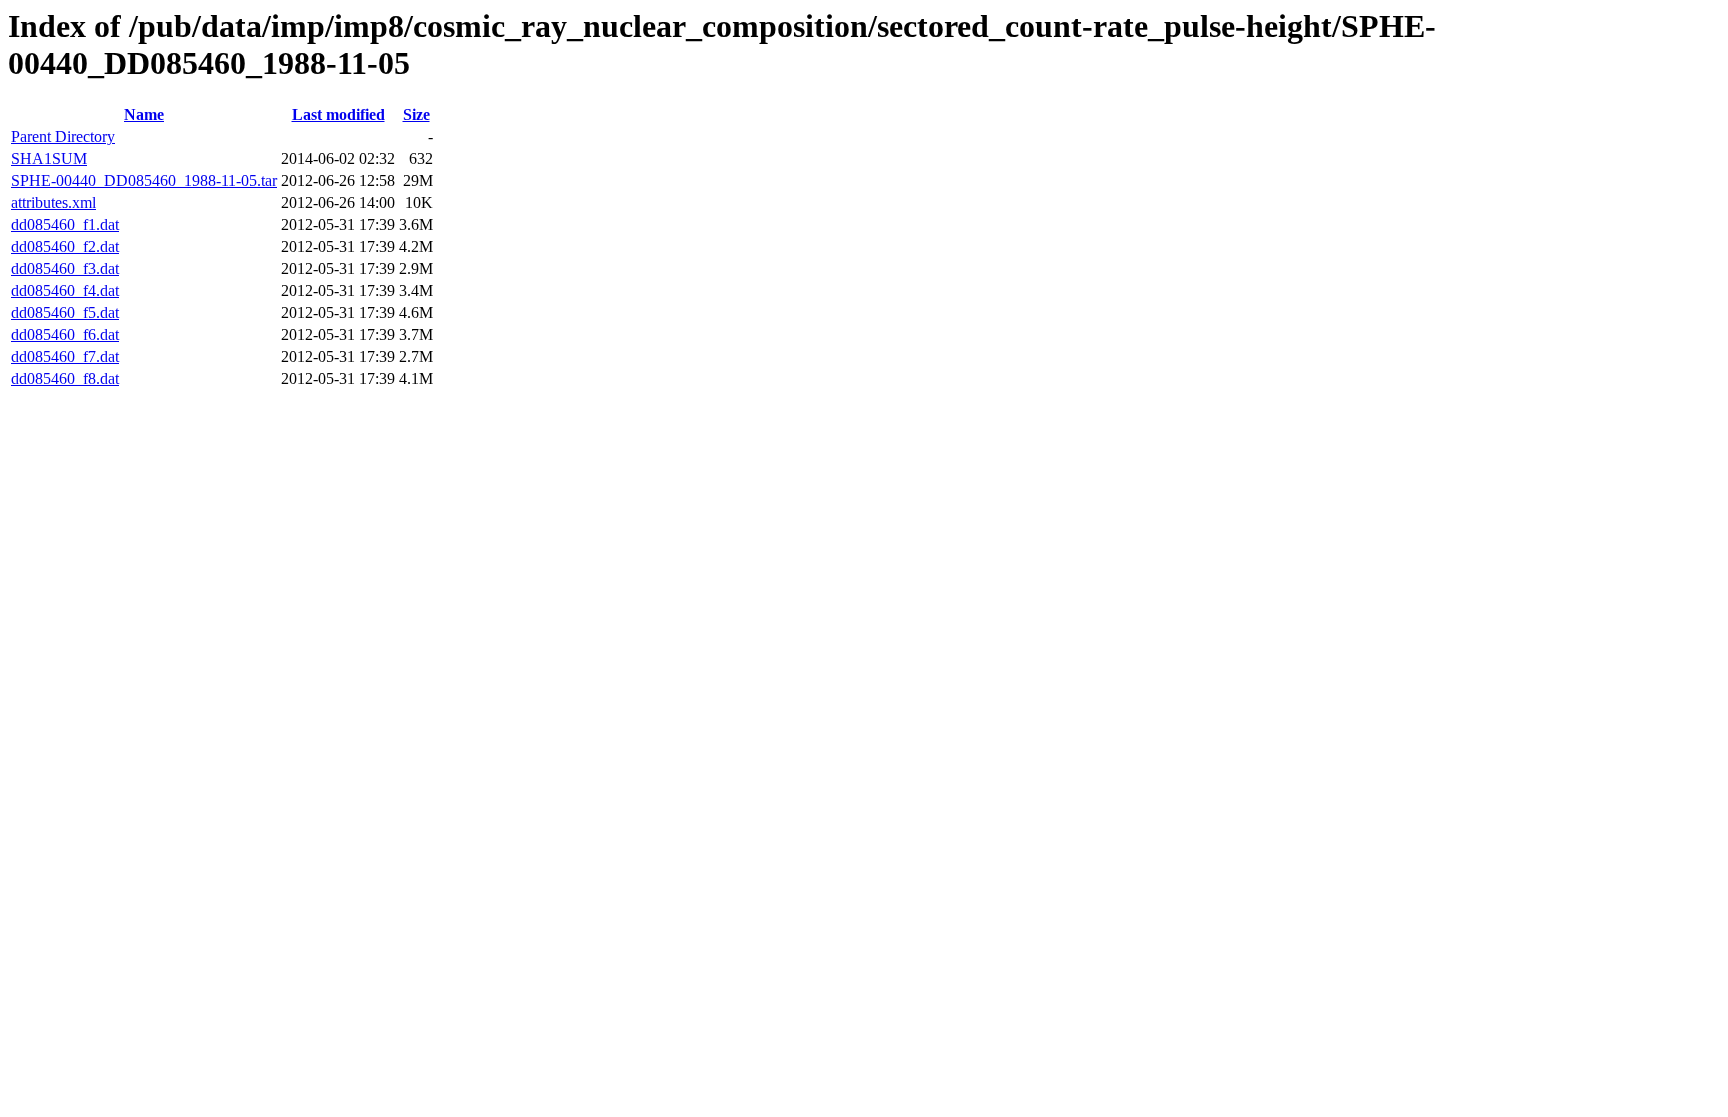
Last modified (338, 114)
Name (144, 114)
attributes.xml (53, 202)
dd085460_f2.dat (65, 246)
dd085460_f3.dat (65, 268)
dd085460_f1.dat (65, 224)
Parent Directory (63, 136)
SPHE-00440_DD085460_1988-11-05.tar (144, 180)
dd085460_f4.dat (65, 290)
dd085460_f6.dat (65, 334)
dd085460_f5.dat (65, 312)
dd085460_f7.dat (65, 356)
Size (416, 114)
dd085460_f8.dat (65, 378)
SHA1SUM (49, 158)
